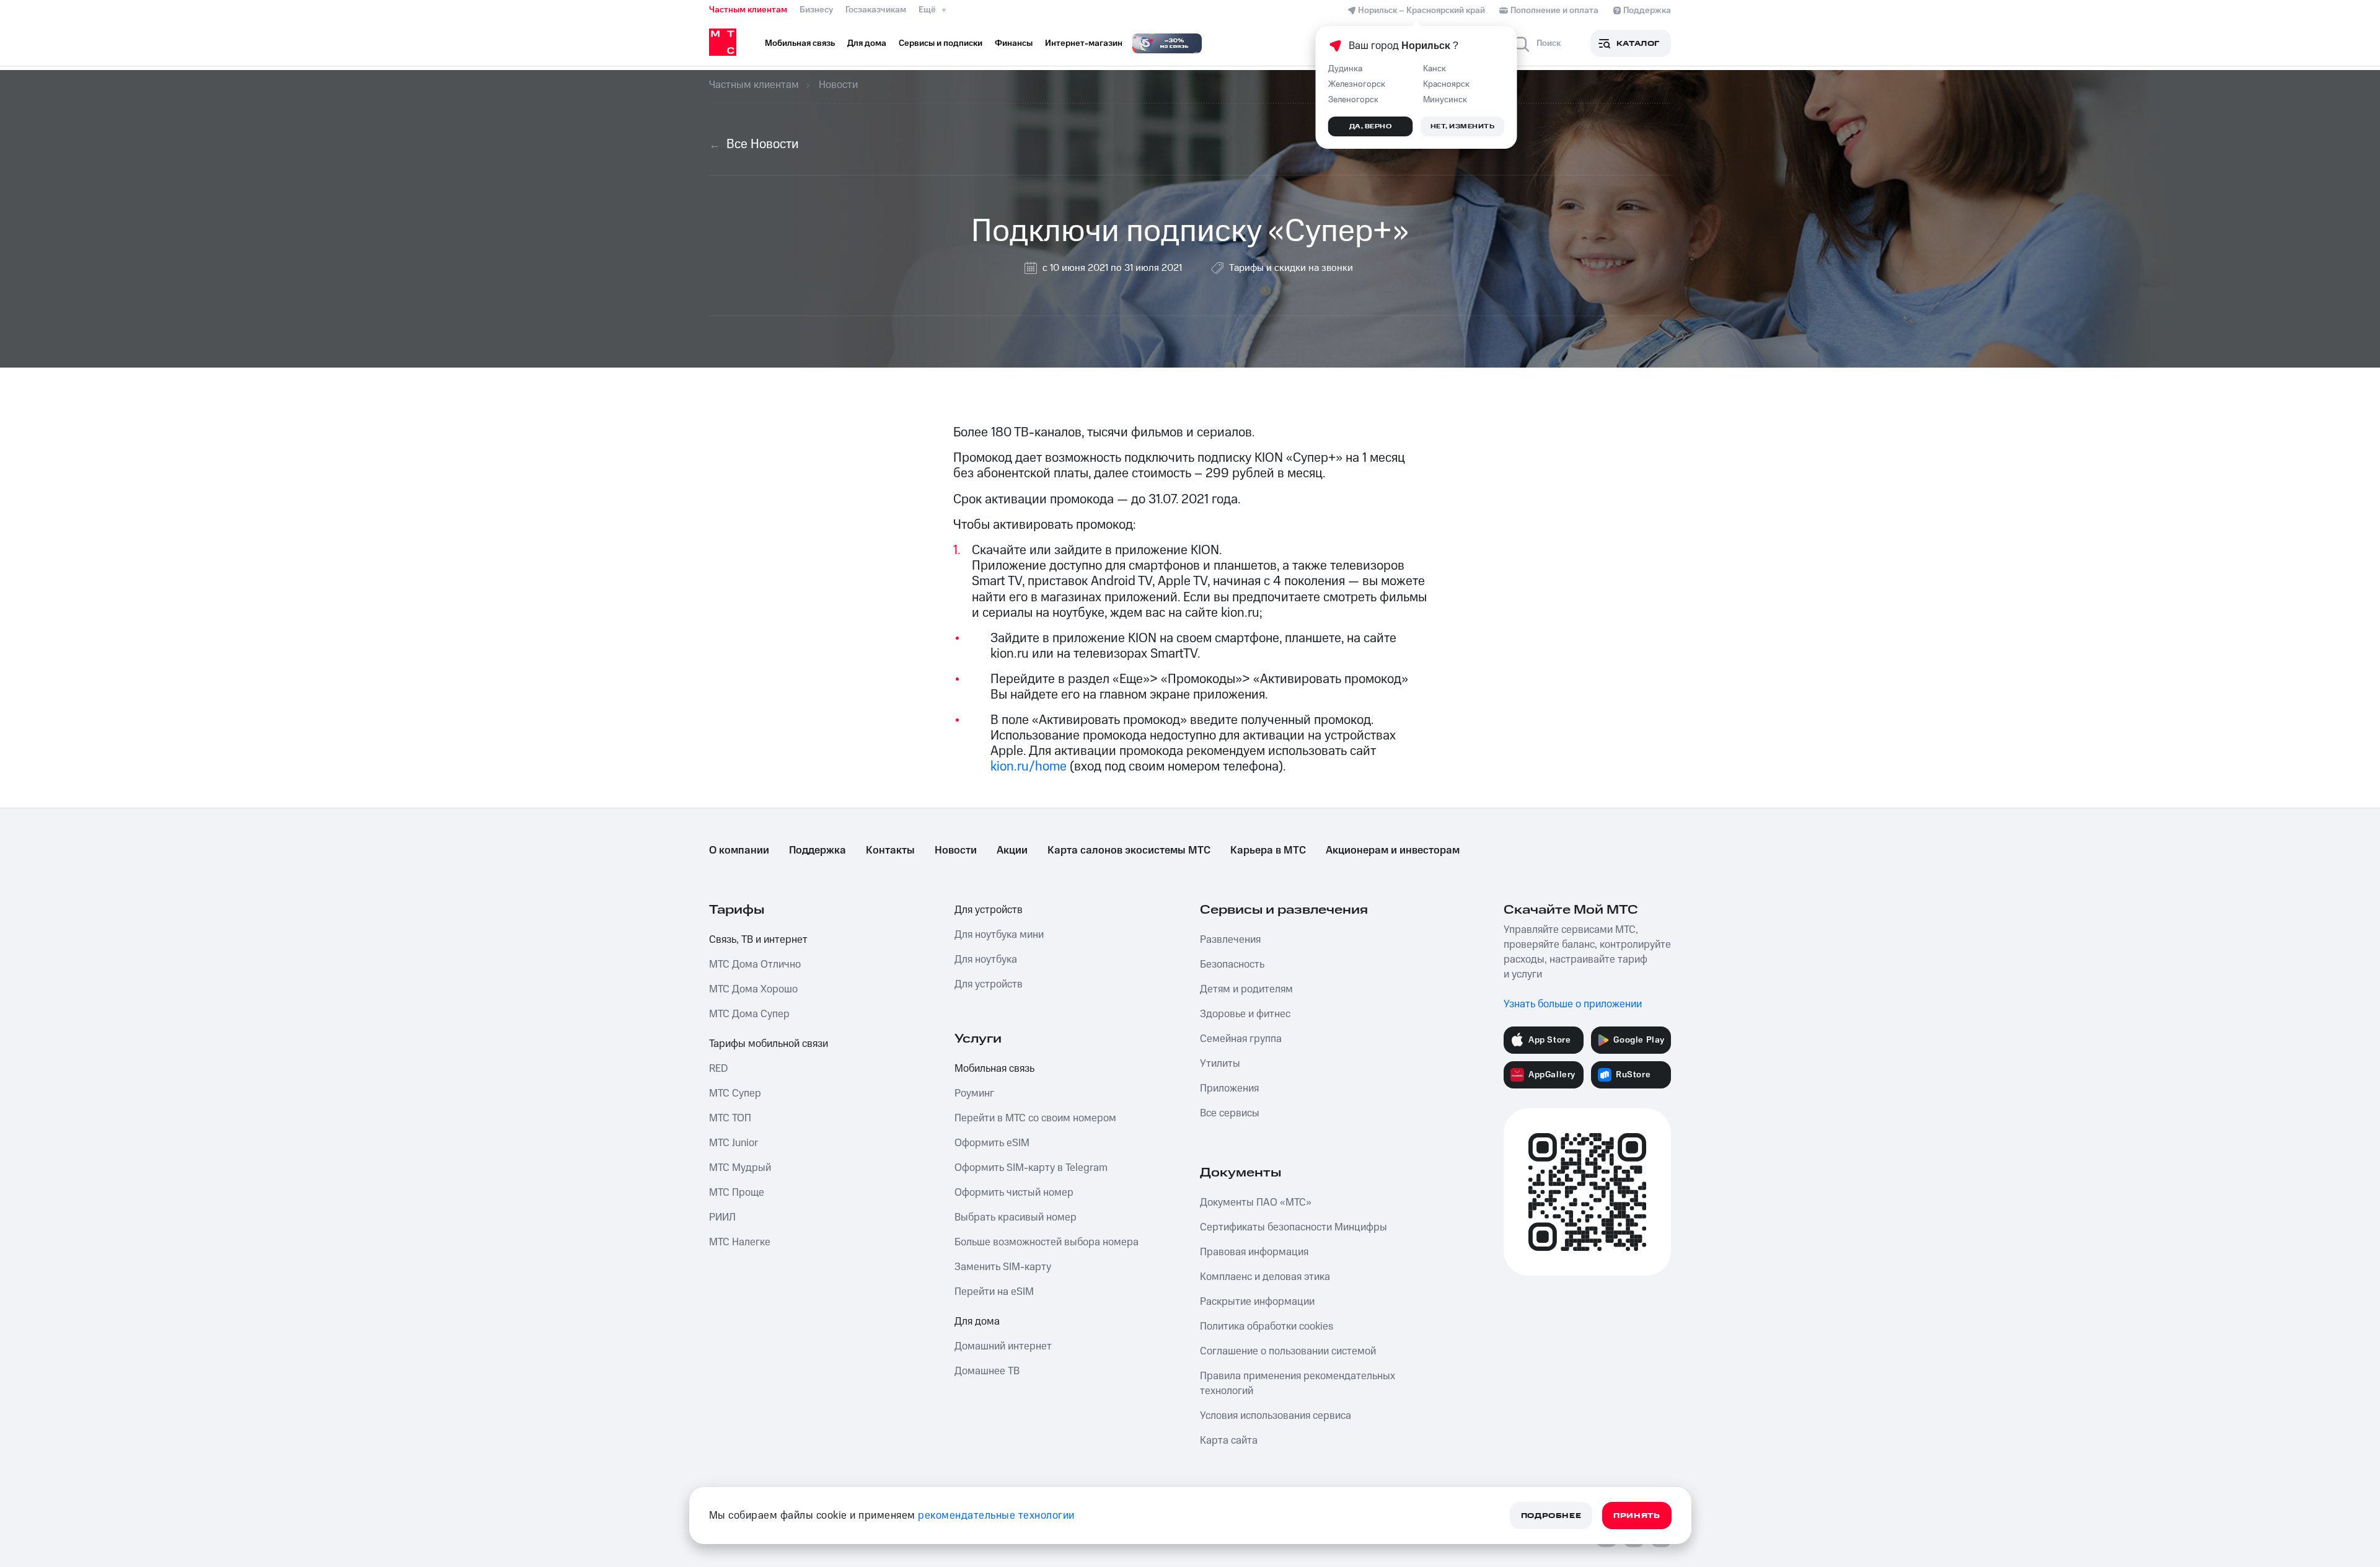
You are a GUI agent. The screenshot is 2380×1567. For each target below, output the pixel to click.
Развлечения (1230, 940)
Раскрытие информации (1257, 1302)
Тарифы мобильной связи (769, 1044)
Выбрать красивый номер (1016, 1217)
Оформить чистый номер (1014, 1193)
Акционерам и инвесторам (1393, 850)
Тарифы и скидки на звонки (1291, 268)
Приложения (1229, 1088)
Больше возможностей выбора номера (1047, 1242)
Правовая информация (1254, 1252)
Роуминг (974, 1093)
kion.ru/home (1030, 766)
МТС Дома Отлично (755, 964)
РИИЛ (722, 1217)
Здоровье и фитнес (1245, 1014)
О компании (739, 850)
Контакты (890, 850)
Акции (1012, 850)
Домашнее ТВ (987, 1371)
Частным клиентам (748, 10)
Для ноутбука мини (999, 935)
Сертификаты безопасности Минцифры (1294, 1227)
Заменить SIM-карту (1003, 1267)
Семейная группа (1241, 1039)
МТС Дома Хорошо (753, 989)
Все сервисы (1230, 1113)
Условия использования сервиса (1276, 1416)
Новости (956, 850)
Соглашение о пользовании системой (1288, 1351)
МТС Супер (735, 1093)
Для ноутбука (986, 960)
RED (718, 1069)
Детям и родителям (1246, 989)
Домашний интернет (1003, 1346)
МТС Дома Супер (749, 1014)
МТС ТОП (730, 1118)
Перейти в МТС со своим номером (1035, 1118)
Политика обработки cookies (1267, 1326)
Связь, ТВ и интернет (758, 940)
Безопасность (1232, 964)
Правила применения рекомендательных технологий (1298, 1384)
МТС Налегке (740, 1242)
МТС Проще (737, 1193)
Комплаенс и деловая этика (1265, 1277)
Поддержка (818, 850)
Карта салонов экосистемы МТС (1129, 850)
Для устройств (989, 910)
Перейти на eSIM (994, 1292)
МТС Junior (734, 1143)
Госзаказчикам (876, 10)
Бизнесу (816, 10)
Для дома (977, 1322)
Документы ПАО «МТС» (1256, 1203)
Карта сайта (1229, 1441)
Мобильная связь (994, 1069)
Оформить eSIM (992, 1143)
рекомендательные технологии (996, 1516)
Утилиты (1220, 1064)
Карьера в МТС (1268, 850)
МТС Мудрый (740, 1168)
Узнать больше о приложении (1573, 1004)
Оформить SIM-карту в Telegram (1031, 1168)
